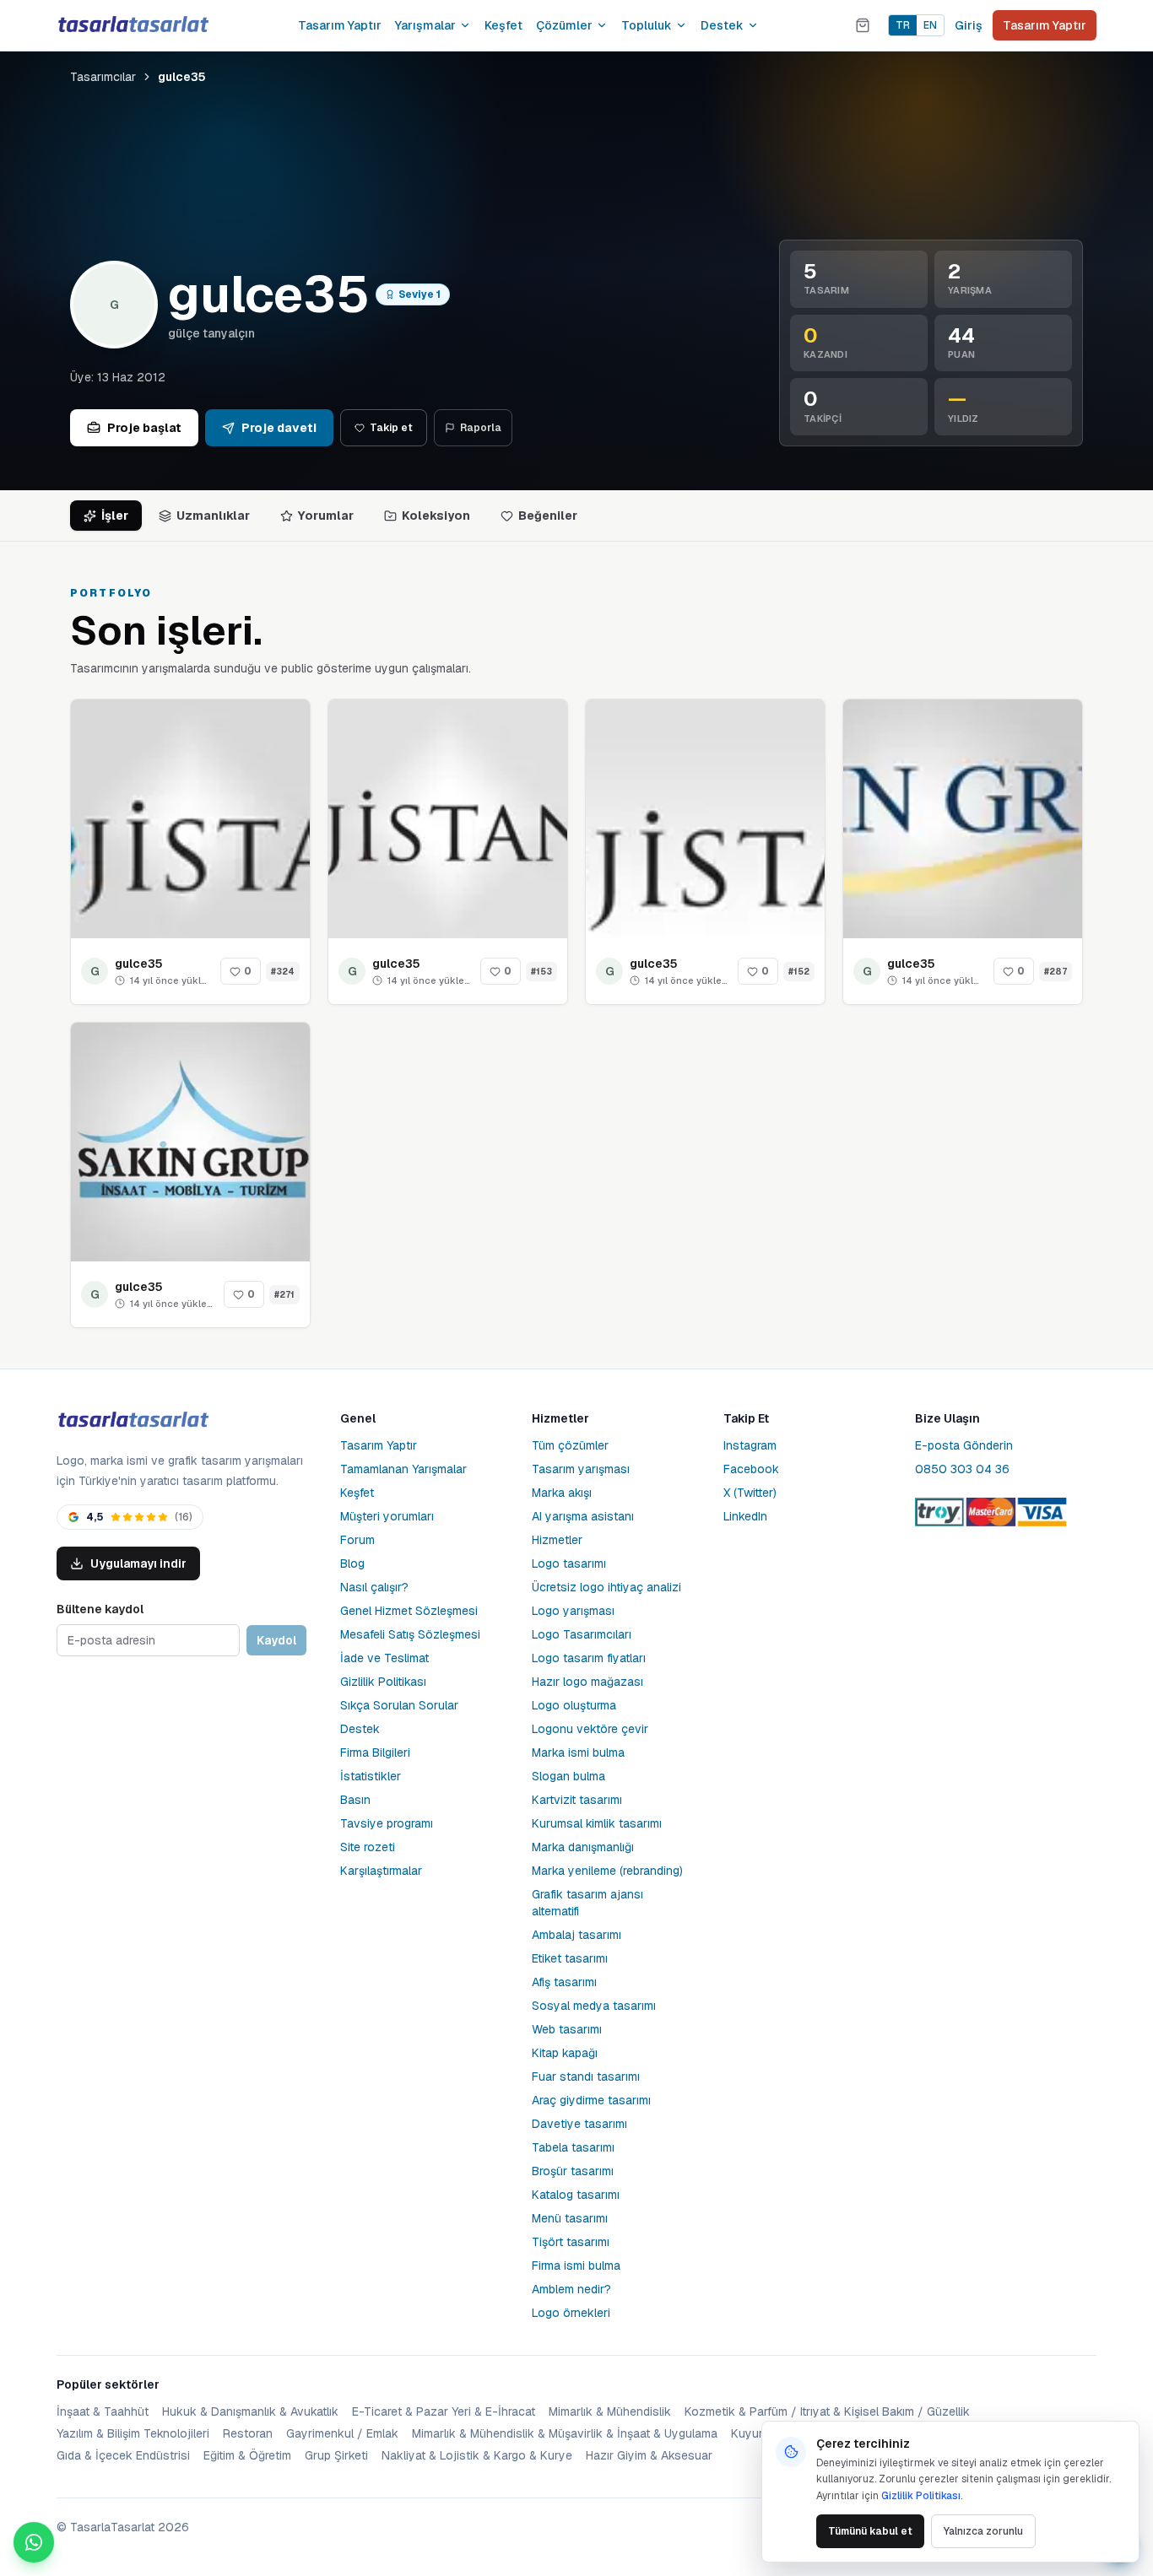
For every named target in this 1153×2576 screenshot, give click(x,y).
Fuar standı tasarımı (586, 2076)
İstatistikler (371, 1776)
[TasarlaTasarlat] (133, 1420)
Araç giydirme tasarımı (591, 2100)
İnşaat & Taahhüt (103, 2411)
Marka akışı (562, 1493)
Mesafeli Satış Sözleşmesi (410, 1634)
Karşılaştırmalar (381, 1871)
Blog (352, 1563)
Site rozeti (368, 1847)
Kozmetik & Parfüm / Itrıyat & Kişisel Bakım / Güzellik (827, 2411)
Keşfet (503, 25)
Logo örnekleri (571, 2313)
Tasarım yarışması (581, 1469)
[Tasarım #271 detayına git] (190, 1142)
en (930, 25)
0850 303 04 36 (962, 1469)
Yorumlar (326, 516)
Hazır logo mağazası (587, 1682)
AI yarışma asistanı (583, 1516)
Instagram (750, 1445)
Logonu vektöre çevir (590, 1729)
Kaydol (276, 1640)
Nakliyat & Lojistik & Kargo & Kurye (477, 2455)
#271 (284, 1295)
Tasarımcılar (103, 77)
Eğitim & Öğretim (247, 2455)
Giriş (969, 25)
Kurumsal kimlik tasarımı (597, 1823)
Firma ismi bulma (576, 2265)
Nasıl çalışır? (374, 1587)
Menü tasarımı (570, 2218)
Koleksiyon (436, 516)
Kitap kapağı (565, 2053)
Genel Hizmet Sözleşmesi (409, 1611)
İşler (115, 516)
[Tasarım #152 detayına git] (705, 819)
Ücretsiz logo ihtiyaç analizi (606, 1587)
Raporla (481, 428)
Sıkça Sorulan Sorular (399, 1705)
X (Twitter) (750, 1493)
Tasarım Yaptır (340, 25)
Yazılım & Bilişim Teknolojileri (133, 2433)
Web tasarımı (567, 2029)
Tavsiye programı (387, 1823)
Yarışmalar (425, 25)
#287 (1056, 972)
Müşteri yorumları (387, 1516)
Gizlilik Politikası (383, 1682)
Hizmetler (557, 1540)
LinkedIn (745, 1516)
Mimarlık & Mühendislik (610, 2411)
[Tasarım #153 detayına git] (448, 819)
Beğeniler (548, 516)
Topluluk (647, 25)
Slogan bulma (568, 1776)
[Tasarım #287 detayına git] (963, 819)
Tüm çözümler (570, 1445)
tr (903, 25)
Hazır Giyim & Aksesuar (649, 2455)
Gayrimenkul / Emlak (342, 2433)
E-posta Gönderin (964, 1445)
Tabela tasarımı (573, 2147)
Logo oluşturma (574, 1705)
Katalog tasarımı (576, 2195)
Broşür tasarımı (573, 2171)
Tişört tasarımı (571, 2242)
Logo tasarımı (569, 1563)
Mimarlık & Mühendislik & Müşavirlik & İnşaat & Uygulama (565, 2433)
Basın (355, 1800)
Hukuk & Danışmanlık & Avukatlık (250, 2411)
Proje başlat (144, 428)
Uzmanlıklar (213, 516)
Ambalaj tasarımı (576, 1935)
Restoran (248, 2433)
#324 (283, 972)
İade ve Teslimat (384, 1658)
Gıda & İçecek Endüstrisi (123, 2455)
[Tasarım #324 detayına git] (190, 819)
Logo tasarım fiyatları (589, 1658)
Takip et (391, 428)
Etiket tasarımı (570, 1958)
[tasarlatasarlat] (133, 25)
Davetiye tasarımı (579, 2124)
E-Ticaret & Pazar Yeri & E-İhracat (444, 2411)
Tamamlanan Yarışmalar (403, 1469)
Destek (722, 25)
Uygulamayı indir (138, 1563)
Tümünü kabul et (870, 2531)
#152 (799, 972)
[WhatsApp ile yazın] (34, 2542)
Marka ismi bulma (578, 1752)
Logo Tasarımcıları (582, 1634)
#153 (541, 972)
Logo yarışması (573, 1611)
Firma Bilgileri (375, 1752)
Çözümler (564, 25)
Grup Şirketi (336, 2455)
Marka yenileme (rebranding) (607, 1871)
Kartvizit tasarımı (577, 1800)
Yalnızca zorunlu (983, 2531)
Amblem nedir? (571, 2289)
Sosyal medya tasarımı (594, 2006)
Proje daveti (279, 428)
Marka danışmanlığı (583, 1847)
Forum (357, 1540)
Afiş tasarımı (564, 1982)
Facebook (751, 1469)
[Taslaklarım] (863, 25)
